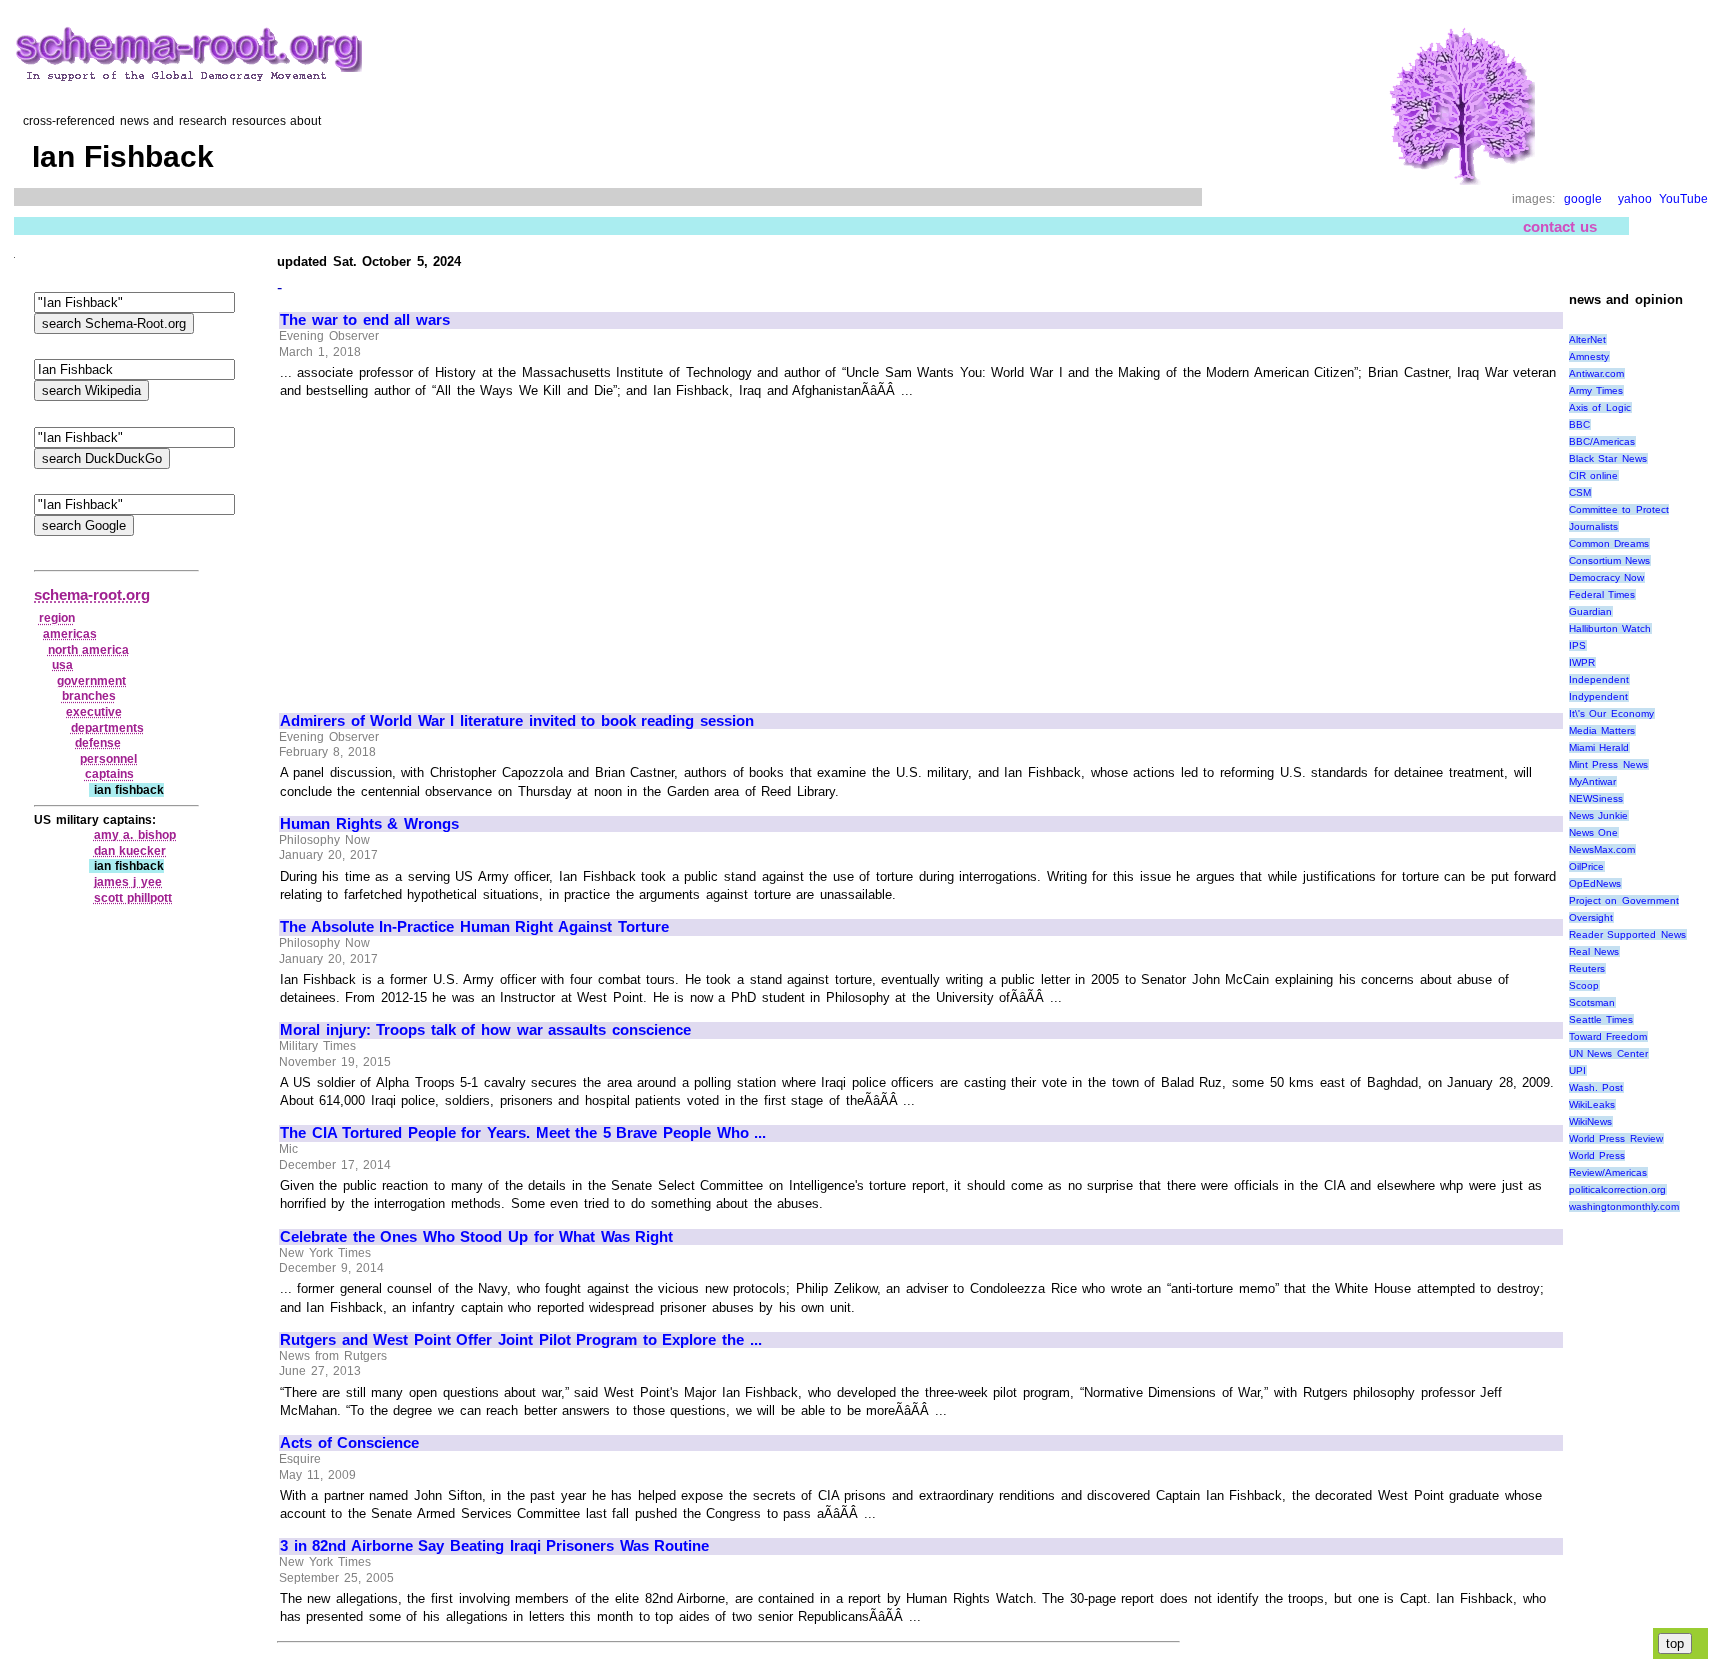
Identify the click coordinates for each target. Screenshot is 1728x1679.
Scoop (1584, 985)
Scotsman (1592, 1002)
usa (62, 665)
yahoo (1635, 199)
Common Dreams (1609, 543)
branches (89, 696)
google (1583, 199)
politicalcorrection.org (1617, 1189)
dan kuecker (130, 851)
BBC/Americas (1602, 441)
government (91, 681)
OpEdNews (1595, 883)
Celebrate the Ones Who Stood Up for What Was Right (476, 1237)
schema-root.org (92, 594)
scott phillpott (133, 898)
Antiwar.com (1596, 373)
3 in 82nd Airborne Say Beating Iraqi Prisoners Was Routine (494, 1546)
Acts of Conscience (349, 1443)
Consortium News (1610, 560)
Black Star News (1608, 458)
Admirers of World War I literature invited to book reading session (517, 721)
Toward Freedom (1608, 1036)
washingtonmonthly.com (1624, 1206)
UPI (1577, 1070)
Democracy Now (1607, 577)
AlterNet (1587, 339)
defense (98, 743)
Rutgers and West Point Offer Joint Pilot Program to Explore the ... (521, 1340)
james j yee (128, 882)
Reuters (1587, 968)
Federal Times (1602, 594)
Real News (1594, 951)
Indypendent (1598, 696)
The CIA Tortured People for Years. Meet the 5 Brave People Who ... (523, 1133)
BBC (1579, 424)
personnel (108, 759)
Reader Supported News (1627, 934)
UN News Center (1608, 1053)
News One (1594, 832)
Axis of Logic (1600, 407)
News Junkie (1599, 815)
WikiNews (1590, 1121)
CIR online (1594, 475)
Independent (1599, 679)
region (57, 618)
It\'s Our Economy (1611, 713)
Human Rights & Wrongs (369, 824)
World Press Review (1616, 1138)
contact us (1560, 226)
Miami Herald (1599, 747)
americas (70, 634)
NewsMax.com (1602, 849)
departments (107, 728)
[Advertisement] (448, 547)
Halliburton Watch (1610, 628)
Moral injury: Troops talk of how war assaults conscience (485, 1030)
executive (94, 712)
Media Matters (1602, 730)
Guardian (1590, 611)
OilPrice (1586, 866)
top (1675, 1643)
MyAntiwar (1592, 781)
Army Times (1596, 390)
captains (109, 774)
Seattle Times (1601, 1019)
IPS (1577, 645)
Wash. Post (1596, 1087)
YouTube (1683, 199)
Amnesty (1589, 356)
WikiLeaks (1592, 1104)
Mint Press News (1608, 764)
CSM (1580, 492)
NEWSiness (1596, 798)
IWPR (1582, 662)
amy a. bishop (135, 835)
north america (89, 650)
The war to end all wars (365, 320)
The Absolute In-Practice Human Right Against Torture (474, 927)
